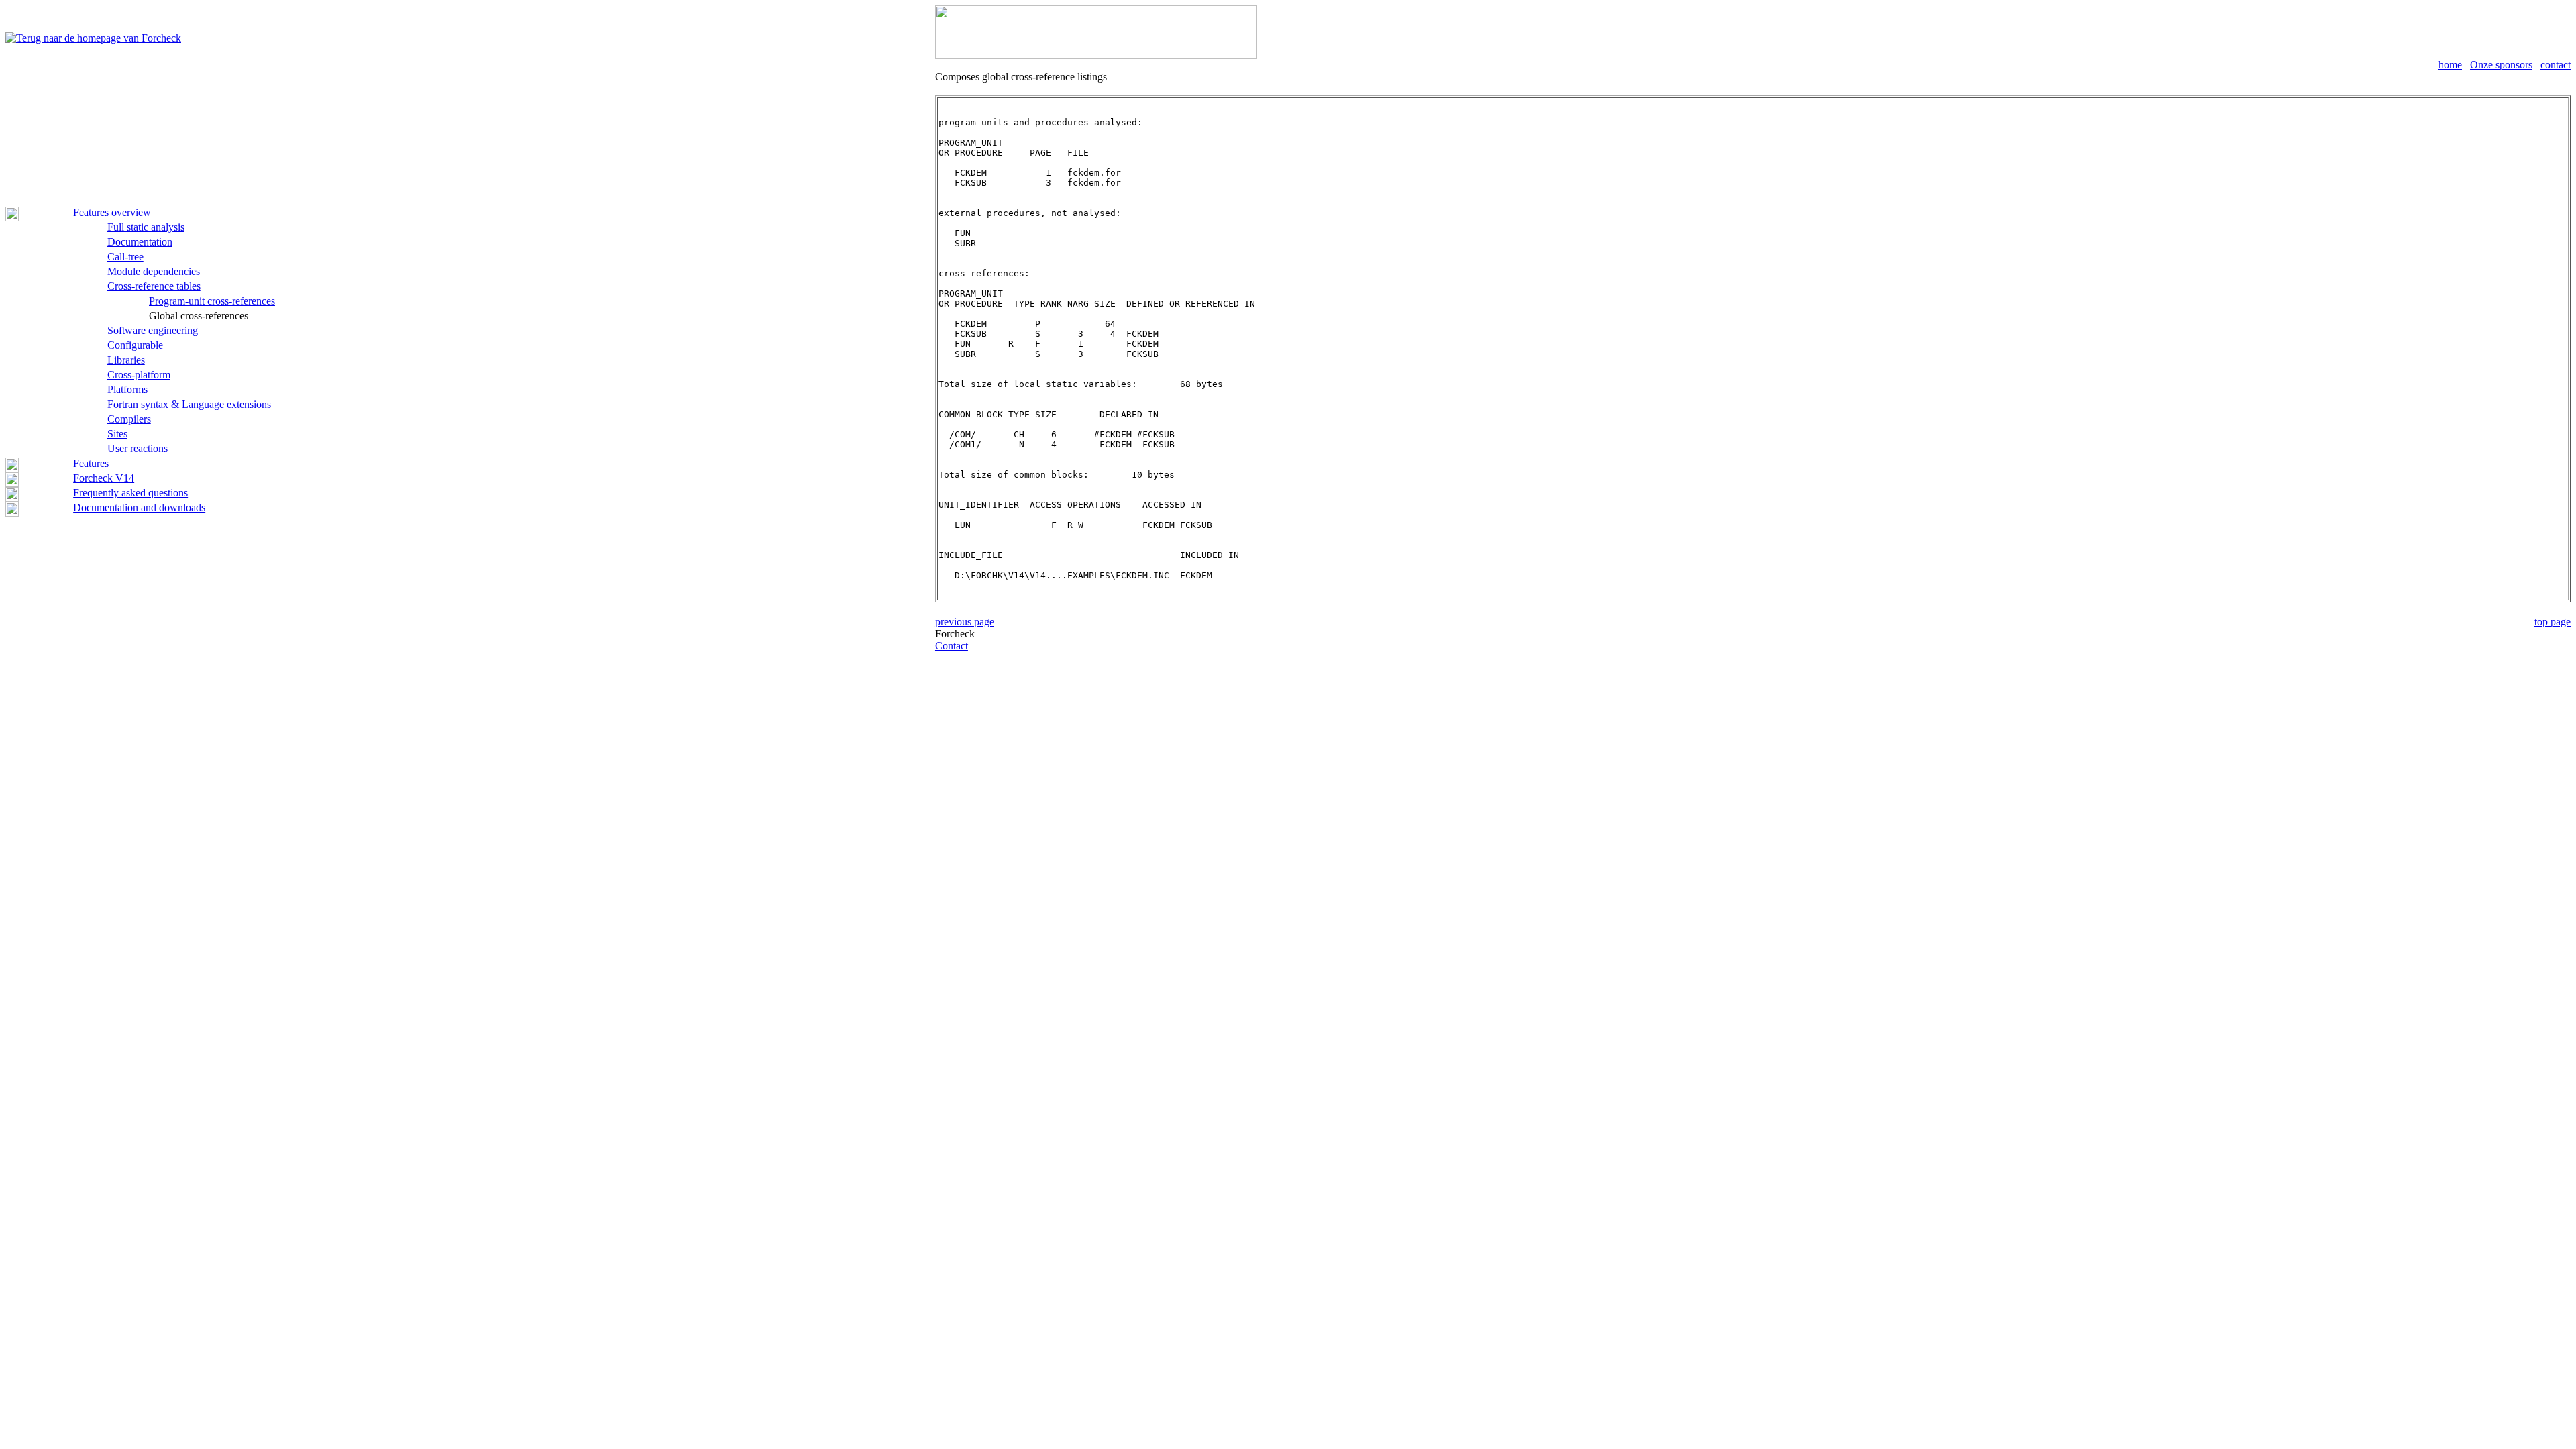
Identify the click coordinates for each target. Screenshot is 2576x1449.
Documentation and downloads (139, 507)
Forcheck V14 (104, 478)
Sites (117, 434)
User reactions (138, 448)
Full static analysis (146, 227)
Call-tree (125, 257)
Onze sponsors (2501, 65)
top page (2553, 622)
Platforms (127, 389)
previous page (965, 622)
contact (2556, 65)
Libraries (126, 360)
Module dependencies (154, 271)
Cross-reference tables (154, 286)
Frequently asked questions (130, 493)
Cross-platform (139, 375)
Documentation (140, 242)
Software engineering (153, 330)
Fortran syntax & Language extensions (189, 404)
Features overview (112, 212)
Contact (952, 646)
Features (91, 463)
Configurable (135, 345)
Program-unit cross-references (212, 301)
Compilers (129, 419)
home (2450, 65)
